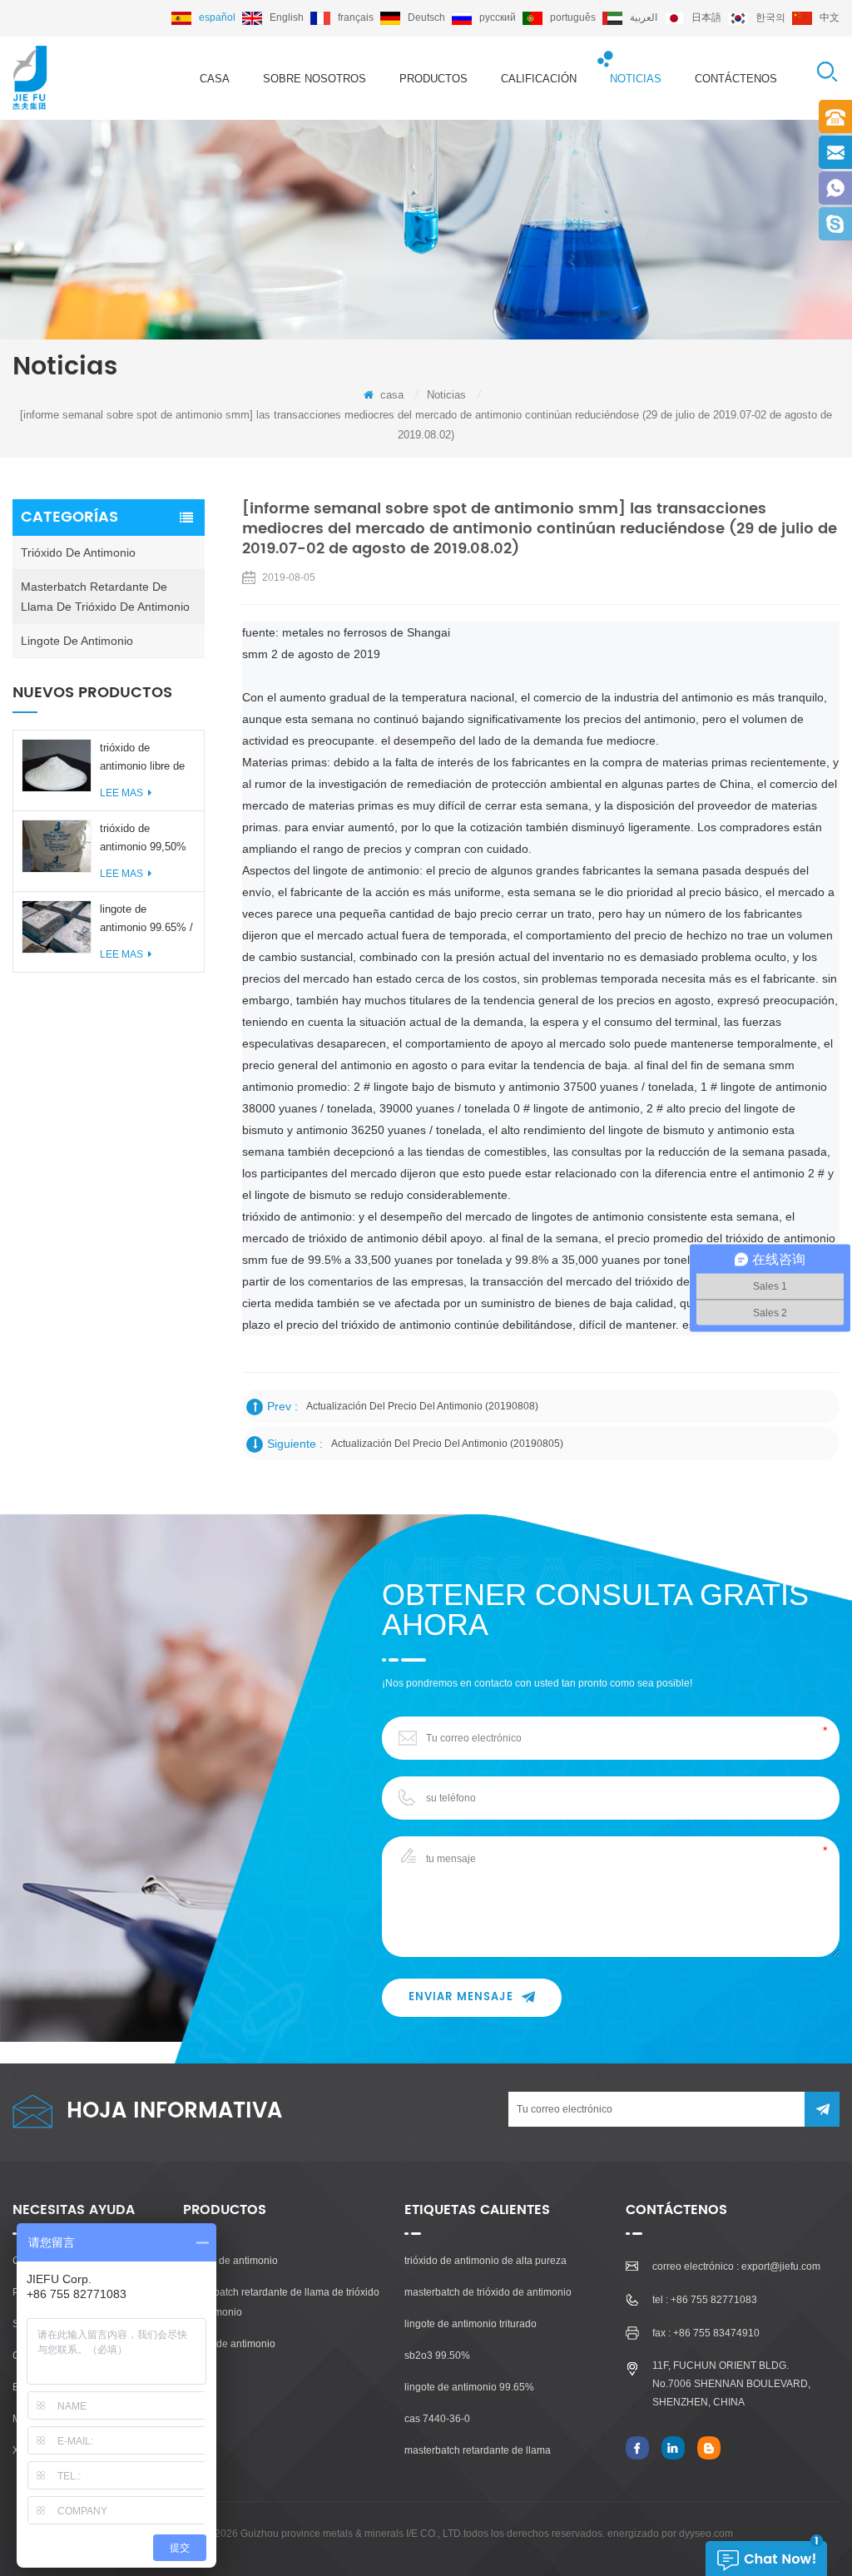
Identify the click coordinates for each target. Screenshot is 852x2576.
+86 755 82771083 (714, 2300)
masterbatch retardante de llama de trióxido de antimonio (105, 597)
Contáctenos (736, 79)
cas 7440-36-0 (437, 2419)
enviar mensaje (461, 1997)
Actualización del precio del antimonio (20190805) (447, 1444)
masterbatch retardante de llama (478, 2450)
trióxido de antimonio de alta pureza (485, 2261)
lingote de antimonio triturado (471, 2324)
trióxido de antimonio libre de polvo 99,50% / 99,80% (142, 758)
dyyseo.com (706, 2534)
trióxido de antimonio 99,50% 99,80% (143, 839)
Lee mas (121, 793)
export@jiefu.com (781, 2266)
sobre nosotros (315, 79)
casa (215, 79)
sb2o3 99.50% (437, 2356)
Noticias (636, 79)
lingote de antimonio (77, 641)
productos (433, 79)
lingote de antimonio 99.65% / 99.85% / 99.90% (146, 920)
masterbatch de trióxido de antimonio (488, 2292)
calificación (539, 79)
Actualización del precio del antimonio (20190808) (422, 1406)
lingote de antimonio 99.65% (469, 2387)
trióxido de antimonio (78, 552)
